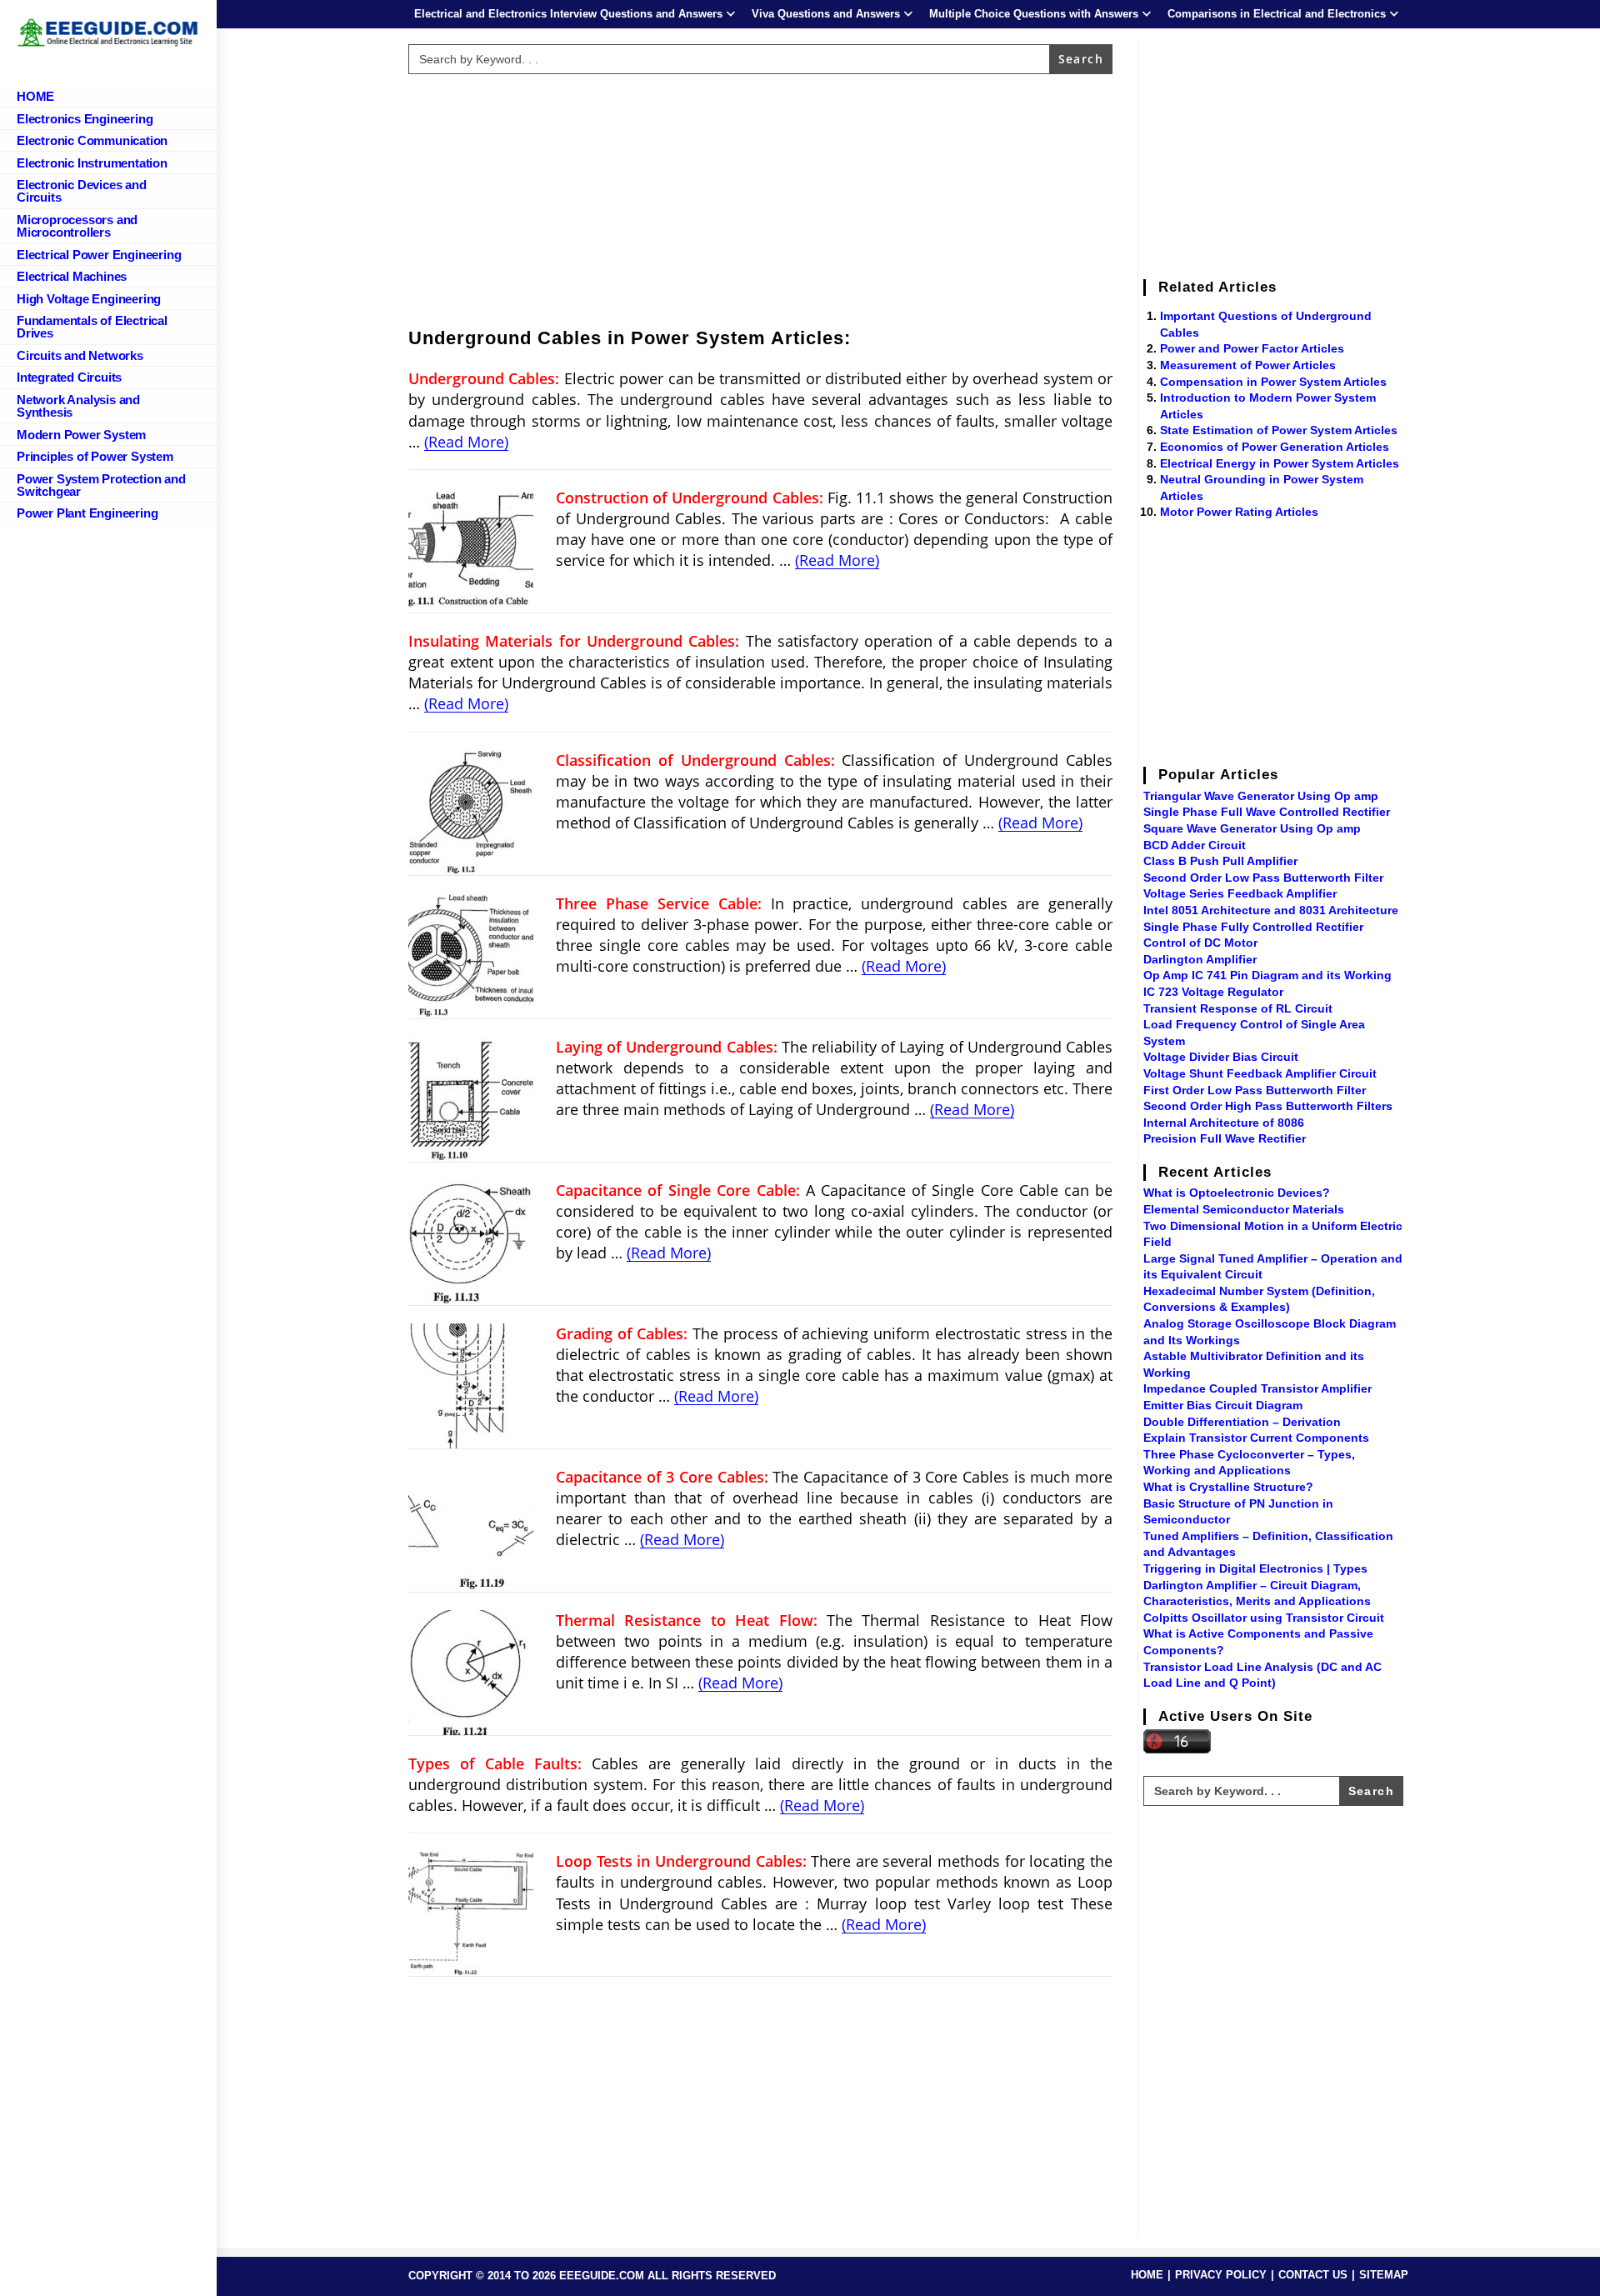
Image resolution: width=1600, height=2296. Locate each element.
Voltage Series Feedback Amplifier (1240, 893)
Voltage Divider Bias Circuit (1221, 1057)
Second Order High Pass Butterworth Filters (1268, 1106)
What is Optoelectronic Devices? (1237, 1193)
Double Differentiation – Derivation (1242, 1422)
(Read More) (466, 442)
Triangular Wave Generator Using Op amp (1261, 796)
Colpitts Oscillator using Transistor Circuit (1264, 1618)
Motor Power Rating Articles (1239, 512)
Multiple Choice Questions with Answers (1034, 14)
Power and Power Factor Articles (1252, 348)
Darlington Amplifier (1200, 959)
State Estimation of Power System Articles (1279, 430)
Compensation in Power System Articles (1273, 382)
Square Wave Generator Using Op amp (1252, 828)
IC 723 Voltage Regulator (1213, 992)
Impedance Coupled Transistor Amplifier (1257, 1388)
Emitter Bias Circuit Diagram (1223, 1405)
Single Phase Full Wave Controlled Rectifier (1267, 812)
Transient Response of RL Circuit (1238, 1008)
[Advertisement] (761, 198)
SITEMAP (1384, 2275)
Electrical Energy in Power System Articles (1280, 463)
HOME (1147, 2275)
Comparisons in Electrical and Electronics (1277, 14)
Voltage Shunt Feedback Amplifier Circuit (1260, 1073)
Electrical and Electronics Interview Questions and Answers (568, 14)
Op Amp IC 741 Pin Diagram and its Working (1267, 975)
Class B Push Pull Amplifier (1220, 861)
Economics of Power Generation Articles (1275, 447)
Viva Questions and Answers (826, 14)
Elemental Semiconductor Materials (1244, 1209)
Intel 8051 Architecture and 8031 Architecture (1271, 910)
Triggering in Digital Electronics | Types (1255, 1568)
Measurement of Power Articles (1248, 365)
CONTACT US (1313, 2275)
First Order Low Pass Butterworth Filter (1255, 1090)
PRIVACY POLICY (1221, 2275)
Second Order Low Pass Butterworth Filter (1263, 878)
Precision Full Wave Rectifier (1225, 1138)
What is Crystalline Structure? (1228, 1487)
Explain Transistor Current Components (1256, 1438)
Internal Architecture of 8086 (1224, 1123)
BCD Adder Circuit (1195, 845)
